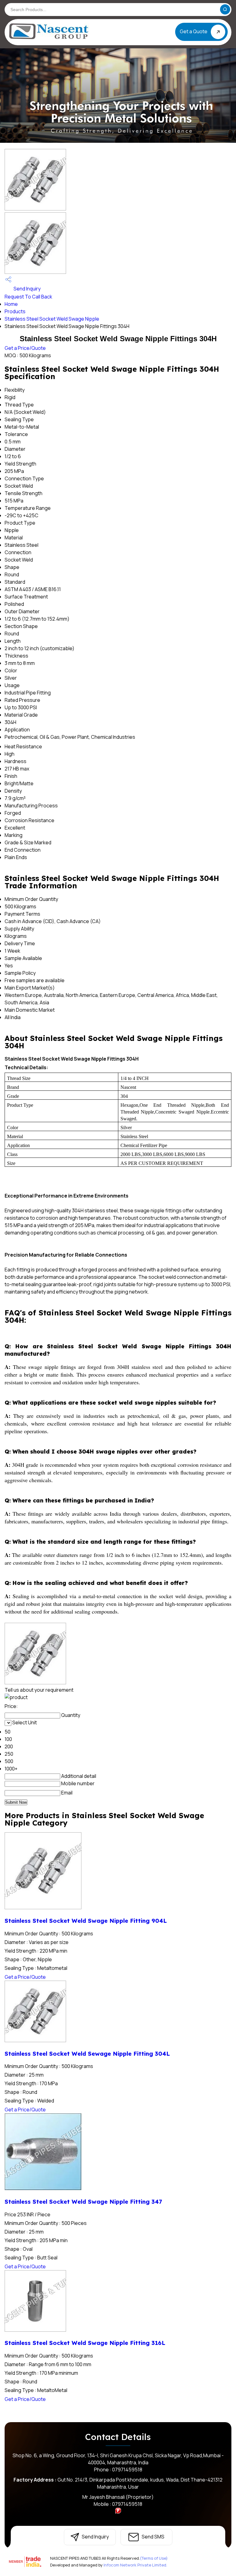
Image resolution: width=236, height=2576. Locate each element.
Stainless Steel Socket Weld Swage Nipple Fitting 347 (83, 2202)
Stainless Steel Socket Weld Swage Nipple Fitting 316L (85, 2343)
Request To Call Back (28, 297)
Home (11, 304)
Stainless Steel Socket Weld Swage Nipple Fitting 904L (86, 1921)
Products (15, 311)
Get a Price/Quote (25, 348)
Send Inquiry (27, 289)
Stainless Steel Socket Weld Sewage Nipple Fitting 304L (87, 2054)
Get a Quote (194, 31)
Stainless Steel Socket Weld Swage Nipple (52, 319)
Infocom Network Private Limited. (135, 2565)
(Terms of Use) (154, 2558)
